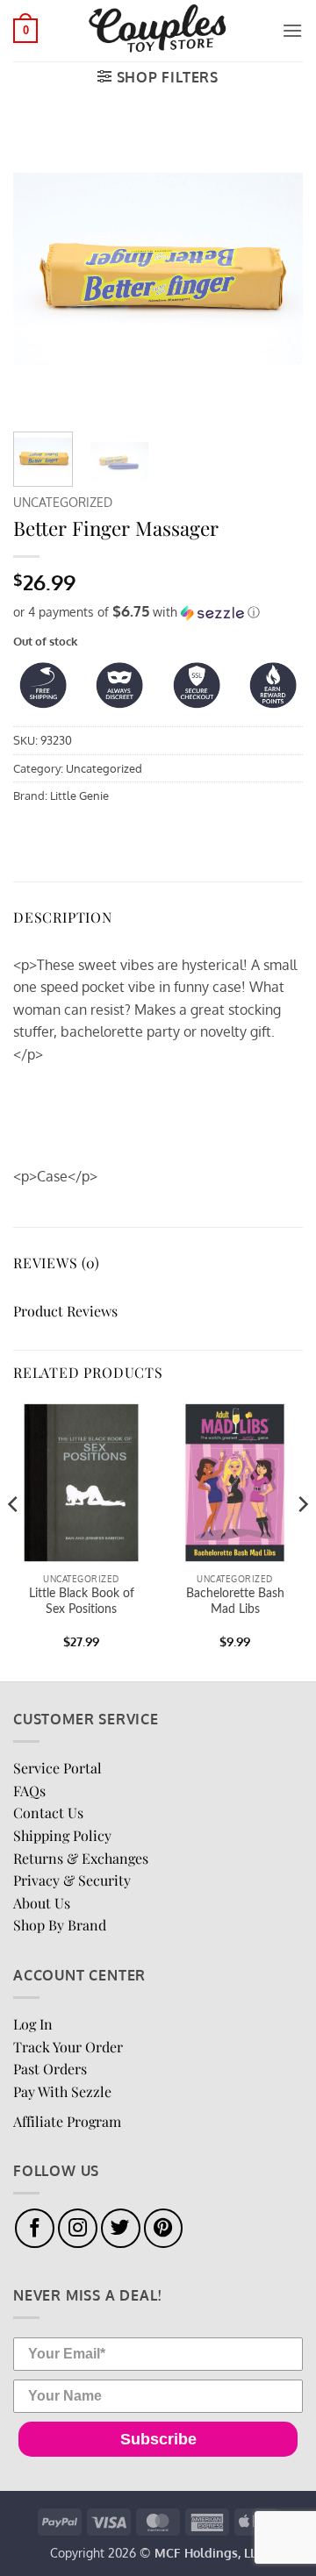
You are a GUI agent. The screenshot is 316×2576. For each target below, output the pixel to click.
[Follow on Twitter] (121, 2228)
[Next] (275, 269)
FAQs (29, 1791)
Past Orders (50, 2069)
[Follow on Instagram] (78, 2228)
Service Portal (57, 1768)
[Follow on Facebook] (35, 2228)
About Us (42, 1903)
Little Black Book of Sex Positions (82, 1602)
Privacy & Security (72, 1880)
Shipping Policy (62, 1835)
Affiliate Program (67, 2121)
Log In (33, 2024)
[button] (25, 31)
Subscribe (158, 2439)
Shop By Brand (60, 1925)
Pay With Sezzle (62, 2091)
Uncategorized (63, 502)
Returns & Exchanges (81, 1858)
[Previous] (41, 269)
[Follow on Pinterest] (164, 2228)
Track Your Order (68, 2047)
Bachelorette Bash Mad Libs (235, 1602)
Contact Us (48, 1812)
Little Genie (79, 796)
